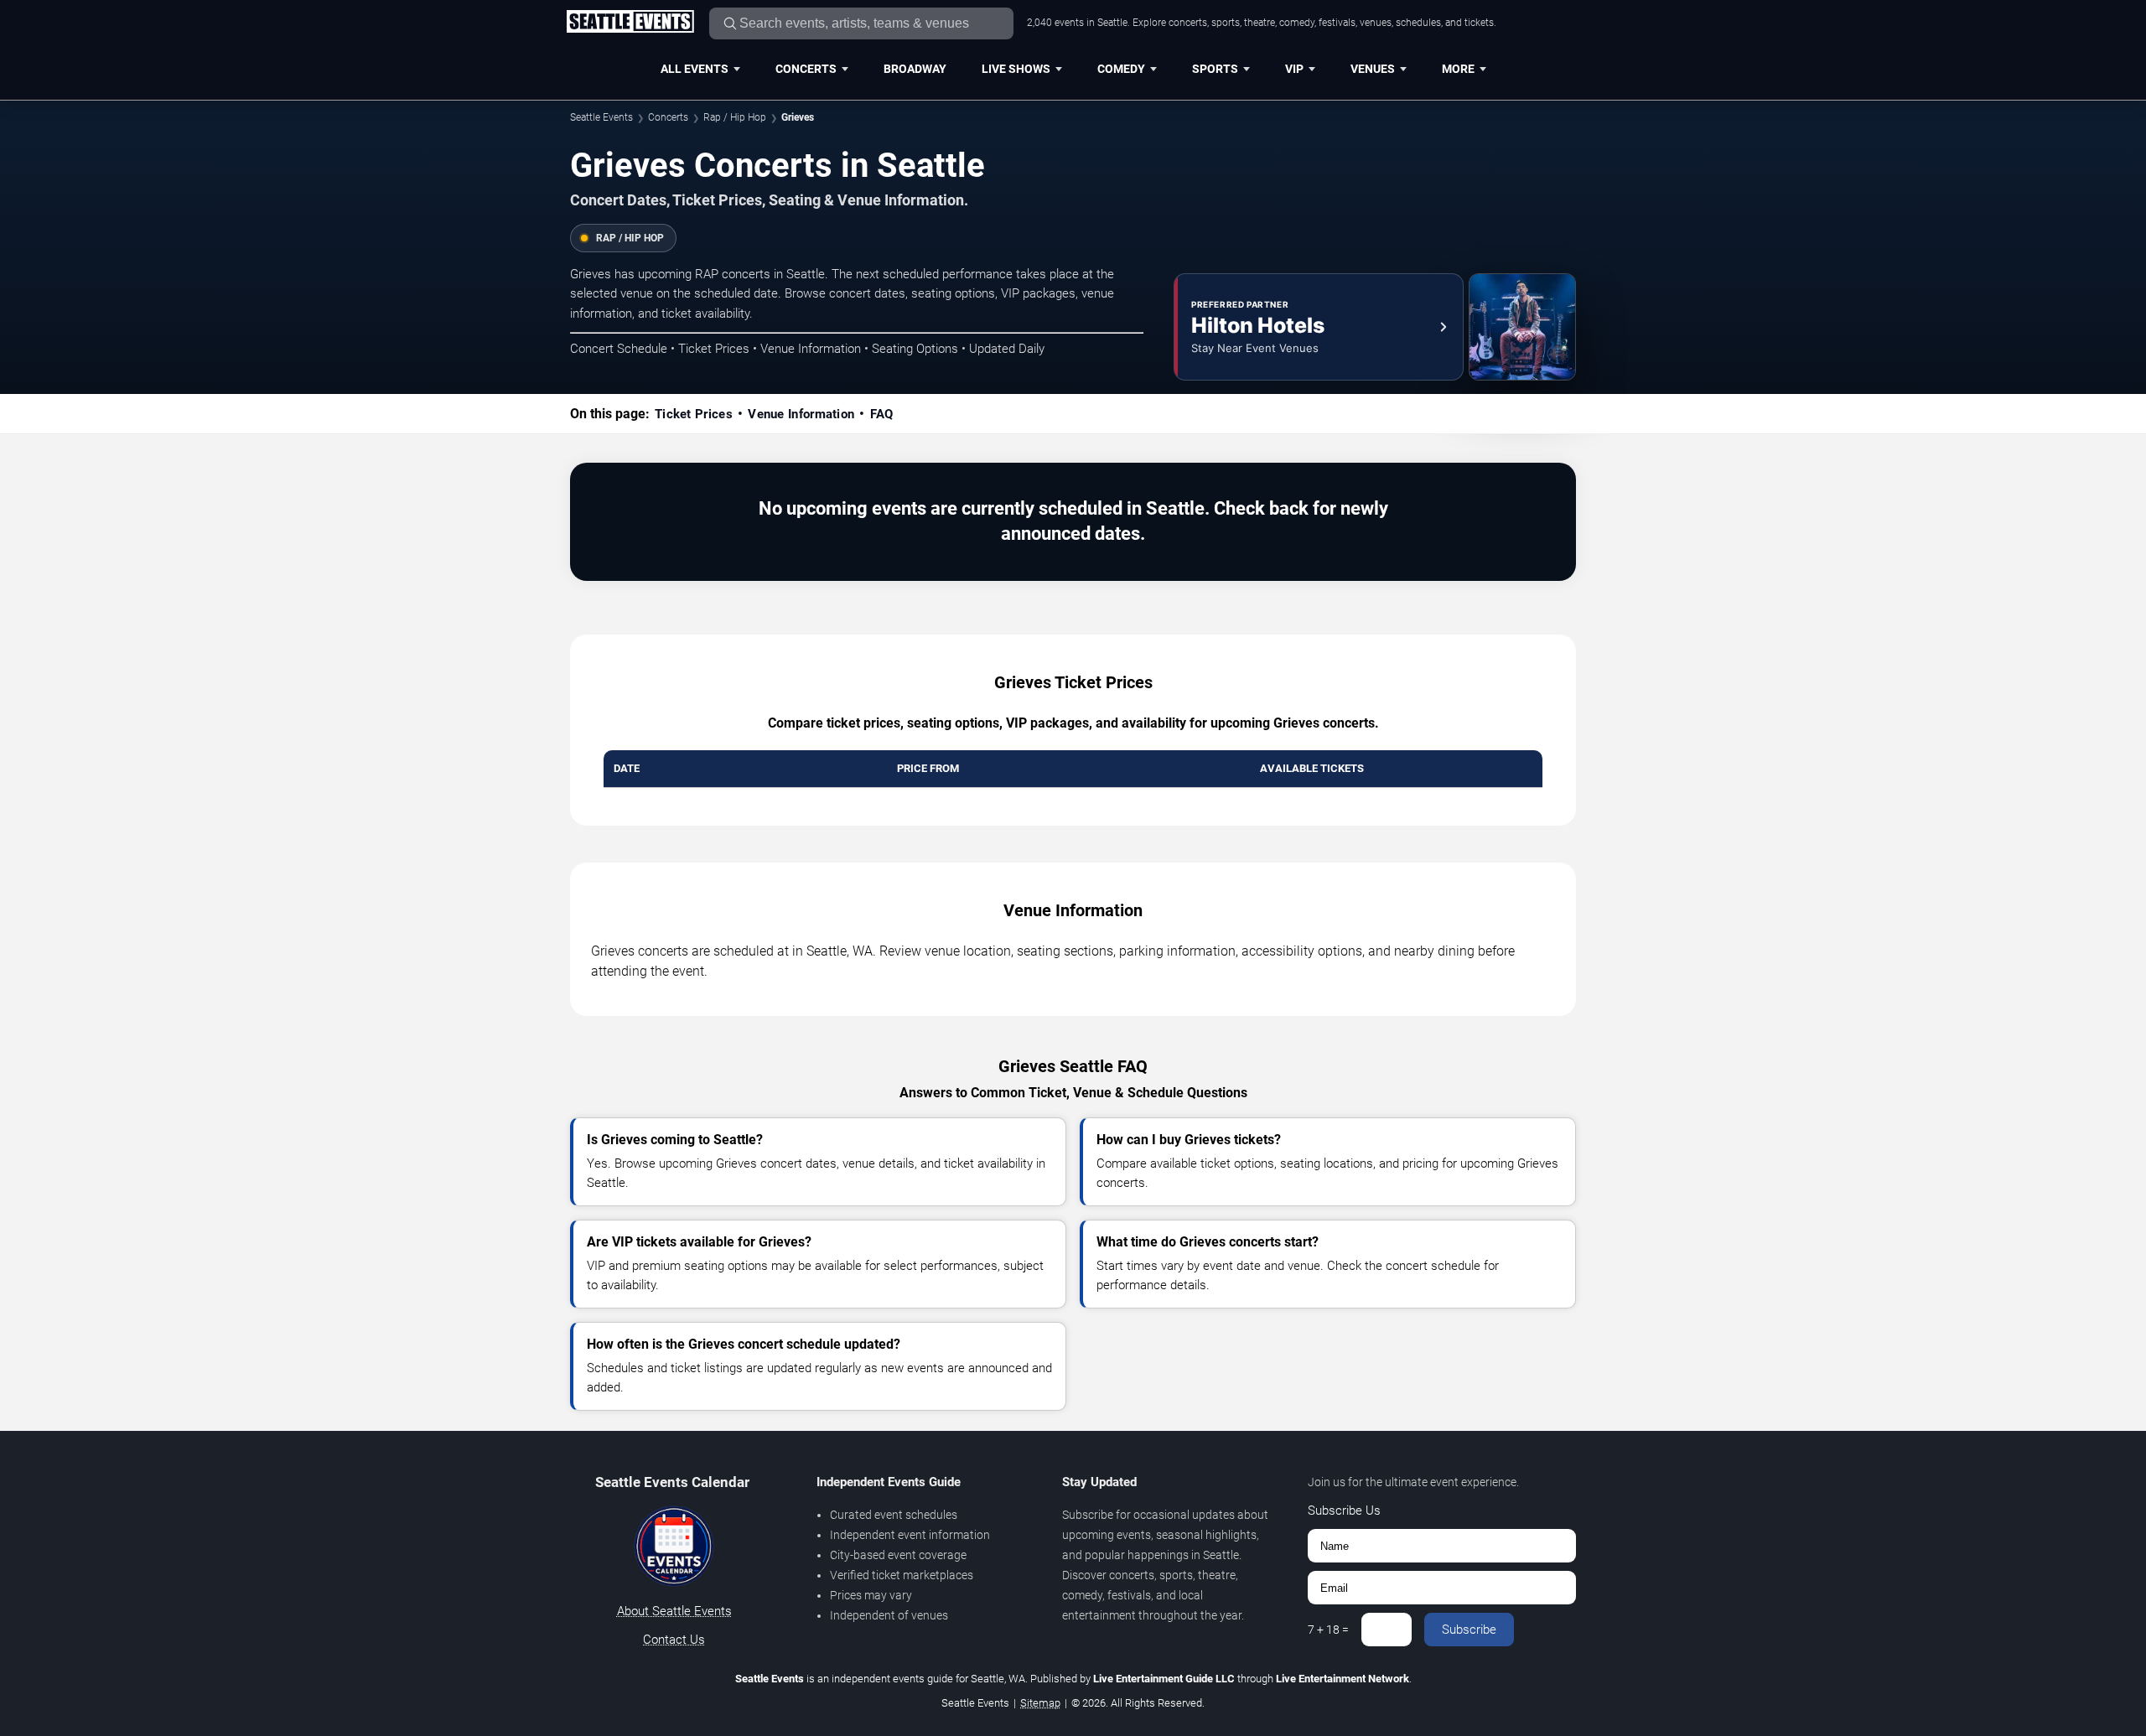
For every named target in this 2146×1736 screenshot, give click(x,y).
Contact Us (674, 1640)
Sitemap (1040, 1703)
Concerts (806, 69)
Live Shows (1016, 69)
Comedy (1121, 69)
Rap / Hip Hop (735, 117)
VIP (1294, 69)
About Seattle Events (674, 1611)
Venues (1373, 69)
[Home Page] (630, 23)
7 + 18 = (1328, 1630)
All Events (695, 69)
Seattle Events (601, 117)
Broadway (915, 69)
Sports (1215, 69)
